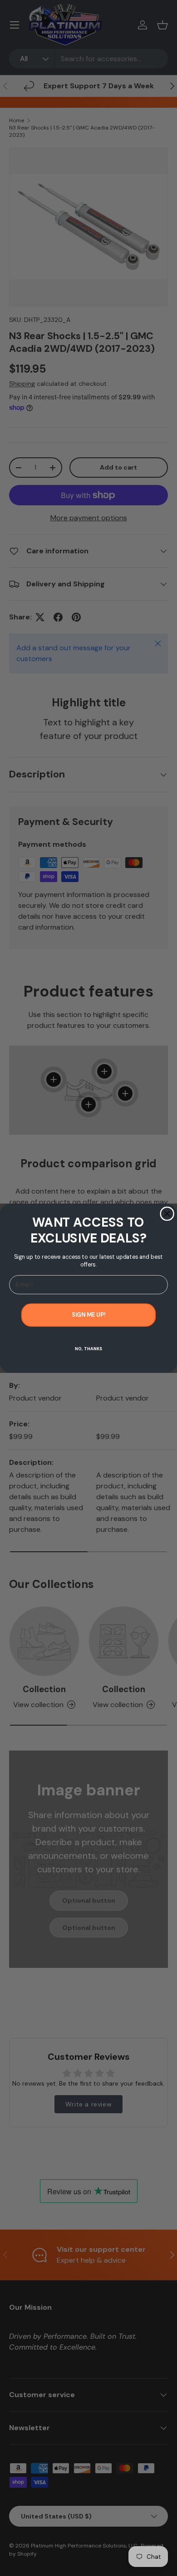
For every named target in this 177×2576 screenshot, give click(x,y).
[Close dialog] (167, 1214)
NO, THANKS (88, 1348)
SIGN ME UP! (88, 1314)
